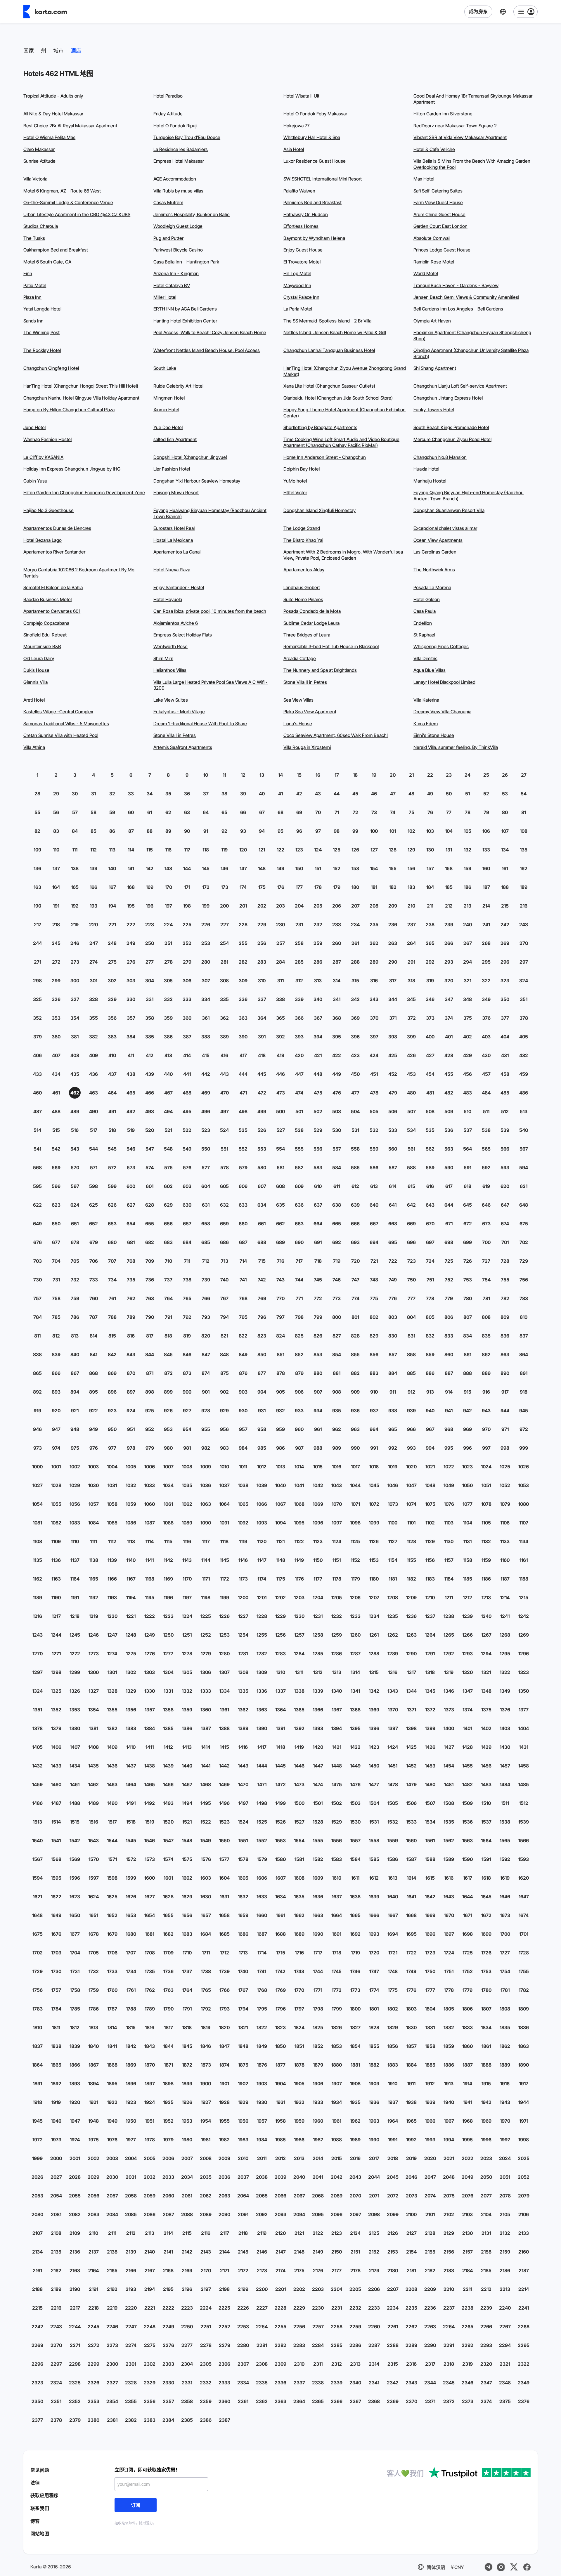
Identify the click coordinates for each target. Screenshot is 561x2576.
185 (449, 887)
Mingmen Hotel (169, 398)
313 (318, 981)
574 (150, 1168)
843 (131, 1354)
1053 (524, 1485)
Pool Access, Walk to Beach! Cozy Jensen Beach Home (210, 333)
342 (355, 999)
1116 (187, 1541)
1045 (374, 1485)
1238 (449, 1616)
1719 (355, 1953)
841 (93, 1354)
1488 (75, 1803)
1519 (150, 1822)
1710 (187, 1953)
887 (449, 1373)
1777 (430, 1990)
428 (449, 1055)
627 (131, 1205)
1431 (524, 1747)
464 (112, 1093)
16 (318, 775)
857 (393, 1354)
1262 (393, 1635)
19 (374, 775)
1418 (280, 1747)
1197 (187, 1597)
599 (112, 1186)
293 (449, 962)
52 (486, 794)
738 (187, 1280)
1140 (131, 1560)
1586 (393, 1859)
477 (355, 1093)
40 (262, 794)
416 (224, 1055)
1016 (337, 1467)
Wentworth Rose (170, 647)
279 (187, 962)
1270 (38, 1654)
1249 (150, 1635)
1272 (75, 1654)
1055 (56, 1504)
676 (38, 1242)
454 (430, 1074)
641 (393, 1205)
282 (243, 962)
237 (412, 924)
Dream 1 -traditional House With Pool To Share (200, 724)
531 (355, 1130)
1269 (524, 1635)
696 (411, 1242)
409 (93, 1055)
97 (318, 831)
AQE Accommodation (175, 179)
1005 (131, 1467)
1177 (318, 1579)
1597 (94, 1878)
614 (393, 1186)
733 (94, 1280)
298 (37, 981)
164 (56, 887)
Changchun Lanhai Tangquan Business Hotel (329, 350)
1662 (299, 1915)
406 (37, 1055)
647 (505, 1205)
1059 (131, 1504)
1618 (486, 1878)
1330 (150, 1691)
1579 (262, 1859)
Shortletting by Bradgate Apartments (320, 427)
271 (38, 962)
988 (318, 1448)
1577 (224, 1859)
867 (75, 1373)
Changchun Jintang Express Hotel (448, 398)
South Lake (165, 368)
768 (243, 1298)
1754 (505, 1971)
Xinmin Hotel (166, 410)
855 (355, 1354)
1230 (299, 1616)
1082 (56, 1523)
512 (505, 1111)
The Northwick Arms (434, 570)
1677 (75, 1934)
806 (449, 1317)
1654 (150, 1915)
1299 (75, 1672)
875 (225, 1373)
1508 (449, 1803)
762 (131, 1298)
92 (224, 831)
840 (75, 1354)
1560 (411, 1841)
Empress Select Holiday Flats (183, 635)
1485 (524, 1784)
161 (505, 868)
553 (262, 1149)
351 (524, 999)
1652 (112, 1915)
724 (430, 1261)
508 (430, 1111)
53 (505, 794)
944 (505, 1411)
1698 (467, 1934)
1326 (75, 1691)
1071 (355, 1504)
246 (75, 943)
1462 (93, 1784)
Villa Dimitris (425, 659)
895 (93, 1392)
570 (75, 1168)
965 (393, 1429)
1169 (168, 1579)
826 (318, 1336)
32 (112, 794)
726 (468, 1261)
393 (299, 1037)
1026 (524, 1467)
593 (505, 1168)
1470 (243, 1784)
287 (337, 962)
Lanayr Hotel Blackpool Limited (444, 682)
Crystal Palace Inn (301, 297)
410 (112, 1055)
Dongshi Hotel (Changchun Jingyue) (190, 457)
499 (262, 1111)
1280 (224, 1654)
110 (56, 850)
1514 (56, 1822)
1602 (187, 1878)
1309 (262, 1672)
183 (411, 887)
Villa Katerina (426, 700)
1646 (505, 1897)
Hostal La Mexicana (173, 540)
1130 (449, 1541)
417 (243, 1055)
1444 (262, 1766)
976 (94, 1448)
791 (168, 1317)
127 (374, 850)
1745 (337, 1971)
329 (112, 999)
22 (430, 775)
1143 (187, 1560)
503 (337, 1111)
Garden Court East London (440, 226)
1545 (131, 1841)
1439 (168, 1766)
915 (467, 1392)
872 (168, 1373)
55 (37, 812)
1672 (486, 1915)
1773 (355, 1990)
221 (112, 924)
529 (318, 1130)
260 (337, 943)
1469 (224, 1784)
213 (467, 906)
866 (56, 1373)
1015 (318, 1467)
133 (486, 850)
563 (449, 1149)
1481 (449, 1784)
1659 (243, 1915)
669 (411, 1224)
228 (243, 924)
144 (187, 868)
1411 (150, 1747)
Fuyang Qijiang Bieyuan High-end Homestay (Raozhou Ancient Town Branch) (469, 496)
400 (430, 1037)
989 (337, 1448)
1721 (393, 1953)
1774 (374, 1990)
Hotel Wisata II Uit (301, 96)
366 (299, 1018)
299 (56, 981)
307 (206, 981)
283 (262, 962)
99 (355, 831)
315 (355, 981)
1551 (243, 1841)
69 (299, 812)
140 (112, 868)
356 (112, 1018)
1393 (318, 1728)
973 (38, 1448)
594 (524, 1168)
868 (93, 1373)
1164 (75, 1579)
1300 (93, 1672)
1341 (355, 1691)
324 (524, 981)
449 (337, 1074)
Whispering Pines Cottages (441, 647)
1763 (168, 1990)
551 (224, 1149)
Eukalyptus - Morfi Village (179, 712)
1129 (430, 1541)
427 (430, 1055)
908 (337, 1392)
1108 (37, 1541)
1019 (393, 1467)
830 (393, 1336)
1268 (505, 1635)
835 (486, 1336)
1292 (449, 1654)
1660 (262, 1915)
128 (393, 850)
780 (468, 1298)
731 (56, 1280)
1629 (187, 1897)
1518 (131, 1822)
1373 (449, 1710)
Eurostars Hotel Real (174, 528)
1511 (505, 1803)
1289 (393, 1654)
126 (355, 850)
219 (75, 924)
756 (524, 1280)
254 (224, 943)
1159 (486, 1560)
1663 (318, 1915)
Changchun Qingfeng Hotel (51, 368)
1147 (262, 1560)
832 (430, 1336)
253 (206, 943)
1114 (150, 1541)
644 (449, 1205)
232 (318, 924)
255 (243, 943)
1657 (206, 1915)
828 (355, 1336)
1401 (467, 1728)
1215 (524, 1597)
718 (318, 1261)
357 (131, 1018)
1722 (412, 1953)
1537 (486, 1822)
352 (37, 1018)
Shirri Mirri (163, 659)
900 (187, 1392)
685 (206, 1242)
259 (318, 943)
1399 (430, 1728)
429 (467, 1055)
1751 (449, 1971)
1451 (393, 1766)
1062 (187, 1504)
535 (430, 1130)
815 (112, 1336)
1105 (486, 1523)
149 (280, 868)
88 (150, 831)
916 (486, 1392)
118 (206, 850)
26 (505, 775)
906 (299, 1392)
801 (355, 1317)
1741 (262, 1971)
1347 (468, 1691)
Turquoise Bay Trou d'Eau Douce (187, 137)
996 (467, 1448)
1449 (355, 1766)
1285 (318, 1654)
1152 (355, 1560)
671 (449, 1224)
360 (187, 1018)
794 (225, 1317)
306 (187, 981)
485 (505, 1093)
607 (262, 1186)
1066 (262, 1504)
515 (56, 1130)
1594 (37, 1878)
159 (467, 868)
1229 (280, 1616)
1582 (318, 1859)
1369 (374, 1710)
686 (224, 1242)
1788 (131, 2009)
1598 (112, 1878)
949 (93, 1429)
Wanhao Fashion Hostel (47, 439)
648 (524, 1205)
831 (411, 1336)
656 (168, 1224)
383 (112, 1037)
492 (131, 1111)
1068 (299, 1504)
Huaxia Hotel (426, 469)
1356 (131, 1710)
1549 (206, 1841)
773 (337, 1298)
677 (56, 1242)
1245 (75, 1635)
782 (505, 1298)
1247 (112, 1635)
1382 (112, 1728)
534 (411, 1130)
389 (224, 1037)
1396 (374, 1728)
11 (224, 775)
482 (449, 1093)
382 (93, 1037)
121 (262, 850)
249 (131, 943)
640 (374, 1205)
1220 (112, 1616)
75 (412, 812)
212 (449, 906)
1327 (94, 1691)
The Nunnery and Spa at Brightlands (320, 670)
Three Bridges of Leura (307, 635)
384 (131, 1037)
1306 (206, 1672)
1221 (131, 1616)
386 (168, 1037)
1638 (355, 1897)
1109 (56, 1541)
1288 (374, 1654)
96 (299, 831)
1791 (187, 2009)
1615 (430, 1878)
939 (411, 1411)
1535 (449, 1822)
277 (150, 962)
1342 (374, 1691)
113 (112, 850)
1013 (280, 1467)
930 (243, 1411)
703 (38, 1261)
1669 (430, 1915)
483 (467, 1093)
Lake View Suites (171, 700)
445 (262, 1074)
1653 (131, 1915)
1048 (430, 1485)
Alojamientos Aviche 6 (176, 623)
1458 (524, 1766)
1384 (150, 1728)
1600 (150, 1878)
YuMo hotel (295, 481)
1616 (449, 1878)
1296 (524, 1654)
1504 (374, 1803)
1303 (150, 1672)
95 (280, 831)
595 (37, 1186)
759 (75, 1298)
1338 (299, 1691)
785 (56, 1317)
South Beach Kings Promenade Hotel (451, 427)
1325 (56, 1691)
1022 (449, 1467)
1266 (467, 1635)
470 (225, 1093)
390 (243, 1037)
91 (206, 831)
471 (243, 1093)
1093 (262, 1523)
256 (262, 943)
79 (486, 812)
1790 (168, 2009)
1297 (38, 1672)
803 (393, 1317)
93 (243, 831)
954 (187, 1429)
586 (374, 1168)
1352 (56, 1710)
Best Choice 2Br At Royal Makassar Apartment (70, 126)
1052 (505, 1485)
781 (486, 1298)
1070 (337, 1504)
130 (430, 850)
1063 (206, 1504)
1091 (224, 1523)
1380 (75, 1728)
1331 (168, 1691)
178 (318, 887)
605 (224, 1186)
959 (280, 1429)
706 (94, 1261)
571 (94, 1168)
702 (524, 1242)
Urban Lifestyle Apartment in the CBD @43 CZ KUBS (77, 215)
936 (355, 1411)
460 (37, 1093)
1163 (56, 1579)
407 (56, 1055)
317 (393, 981)
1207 (374, 1597)
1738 (206, 1971)
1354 (93, 1710)
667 (374, 1224)
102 (411, 831)
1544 (112, 1841)
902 (224, 1392)
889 (486, 1373)
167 (112, 887)
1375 (486, 1710)
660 (243, 1224)
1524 (243, 1822)
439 (150, 1074)
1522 (206, 1822)
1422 (355, 1747)
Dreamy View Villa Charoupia (442, 712)
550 (206, 1149)
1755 (524, 1971)
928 (206, 1411)
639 (355, 1205)
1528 (318, 1822)
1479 (412, 1784)
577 (206, 1168)
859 (430, 1354)
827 (337, 1336)
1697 (449, 1934)
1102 (430, 1523)
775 (374, 1298)
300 (75, 981)
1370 (393, 1710)
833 (449, 1336)
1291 (430, 1654)
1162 (37, 1579)
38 (224, 794)
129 (411, 850)
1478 (393, 1784)
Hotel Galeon (427, 600)
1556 (337, 1841)
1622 (56, 1897)
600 (131, 1186)
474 (299, 1093)
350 (505, 999)
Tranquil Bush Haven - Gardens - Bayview (456, 286)
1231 (318, 1616)
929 (224, 1411)
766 (206, 1298)
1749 (411, 1971)
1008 (187, 1467)
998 (505, 1448)
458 (505, 1074)
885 (411, 1373)
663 (299, 1224)
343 (374, 999)
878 (281, 1373)
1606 (262, 1878)
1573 (150, 1859)
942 (467, 1411)
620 (505, 1186)
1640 (393, 1897)
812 (56, 1336)
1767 (243, 1990)
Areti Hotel (34, 700)
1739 (225, 1971)
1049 (449, 1485)
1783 (38, 2009)
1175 (281, 1579)
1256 (280, 1635)
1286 (337, 1654)
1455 (467, 1766)
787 (93, 1317)
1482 (467, 1784)
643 (430, 1205)
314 (337, 981)
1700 (505, 1934)
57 (75, 812)
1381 (93, 1728)
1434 (75, 1766)
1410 (131, 1747)
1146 (243, 1560)
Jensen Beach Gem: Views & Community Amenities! (466, 297)
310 (262, 981)
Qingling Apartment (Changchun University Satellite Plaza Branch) (471, 353)
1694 (393, 1934)
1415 (224, 1747)
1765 (206, 1990)
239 (449, 924)
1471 (262, 1784)
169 (150, 887)
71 (337, 812)
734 (112, 1280)
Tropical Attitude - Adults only (53, 96)
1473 (299, 1784)
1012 (262, 1467)
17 (337, 775)
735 (131, 1280)
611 (337, 1186)
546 (131, 1149)
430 (486, 1055)
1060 (150, 1504)
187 (486, 887)
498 (243, 1111)
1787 (112, 2009)
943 (486, 1411)
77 (449, 812)
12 (243, 775)
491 (112, 1111)
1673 (505, 1915)
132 (467, 850)
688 (262, 1242)
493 (150, 1111)
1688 (280, 1934)
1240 (486, 1616)
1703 (56, 1953)
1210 (430, 1597)
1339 (318, 1691)
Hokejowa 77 (296, 126)
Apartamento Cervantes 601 (52, 611)
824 (280, 1336)
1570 (94, 1859)
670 (430, 1224)
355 (93, 1018)
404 (505, 1037)
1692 (355, 1934)
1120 (262, 1541)
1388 (224, 1728)
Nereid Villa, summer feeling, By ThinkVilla (456, 747)
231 (299, 924)
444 (243, 1074)
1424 (393, 1747)
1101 (411, 1523)
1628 (168, 1897)
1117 (206, 1541)
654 (131, 1224)
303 (131, 981)
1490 (112, 1803)
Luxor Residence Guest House (315, 161)
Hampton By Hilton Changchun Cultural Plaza (69, 410)
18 (355, 775)
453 (411, 1074)
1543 (93, 1841)
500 (280, 1111)
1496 (224, 1803)
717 (299, 1261)
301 (93, 981)
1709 (168, 1953)
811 (37, 1336)
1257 (299, 1635)
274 (93, 962)
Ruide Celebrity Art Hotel (178, 386)
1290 (411, 1654)
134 (505, 850)
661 (262, 1224)
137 (56, 868)
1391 (280, 1728)
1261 (374, 1635)
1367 (337, 1710)
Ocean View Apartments (438, 540)
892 (37, 1392)
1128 (411, 1541)
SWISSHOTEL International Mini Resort (323, 179)
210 (411, 906)
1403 (505, 1728)
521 (168, 1130)
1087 (150, 1523)
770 (280, 1298)
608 (280, 1186)
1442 (224, 1766)
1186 (486, 1579)
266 (449, 943)
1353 (75, 1710)
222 (131, 924)
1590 (467, 1859)
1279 (206, 1654)
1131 (467, 1541)
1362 (243, 1710)
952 (150, 1429)
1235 (393, 1616)
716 (281, 1261)
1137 (75, 1560)
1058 (112, 1504)
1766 (225, 1990)
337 (262, 999)
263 (393, 943)
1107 (524, 1523)
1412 (168, 1747)
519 (131, 1130)
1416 (243, 1747)
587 (393, 1168)
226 (206, 924)
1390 (262, 1728)
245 (56, 943)
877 (262, 1373)
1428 (467, 1747)
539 (505, 1130)
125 (337, 850)
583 (318, 1168)
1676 (56, 1934)
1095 (299, 1523)
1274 (112, 1654)
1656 (187, 1915)
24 (467, 775)
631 (206, 1205)
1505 (393, 1803)
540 (524, 1130)
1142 (168, 1560)
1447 (318, 1766)
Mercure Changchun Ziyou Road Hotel (452, 439)
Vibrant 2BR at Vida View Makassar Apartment (460, 137)
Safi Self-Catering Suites (438, 191)
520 (150, 1130)
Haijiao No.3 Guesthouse (49, 510)
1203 (299, 1597)
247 (94, 943)
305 (168, 981)
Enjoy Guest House (303, 250)
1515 (75, 1822)
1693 (374, 1934)
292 (430, 962)
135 (524, 850)
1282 (262, 1654)
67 (262, 812)
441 (187, 1074)
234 (355, 924)
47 (393, 794)
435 (75, 1074)
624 (75, 1205)
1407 (75, 1747)
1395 (355, 1728)
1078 (486, 1504)
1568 (56, 1859)
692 (337, 1242)
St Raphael (424, 635)
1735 (150, 1971)
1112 (112, 1541)
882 (355, 1373)
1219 (93, 1616)
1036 (206, 1485)
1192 (93, 1597)
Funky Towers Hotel (434, 410)
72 (355, 812)
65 (224, 812)
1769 (281, 1990)
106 (486, 831)
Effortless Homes (301, 226)
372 (412, 1018)
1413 (187, 1747)
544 (93, 1149)
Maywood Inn (297, 286)
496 (206, 1111)
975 (75, 1448)
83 (56, 831)
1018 (374, 1467)
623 (56, 1205)
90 (187, 831)
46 (374, 794)
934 (318, 1411)
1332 (187, 1691)
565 (486, 1149)
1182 (411, 1579)
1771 (318, 1990)
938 (393, 1411)
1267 (486, 1635)
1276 (150, 1654)
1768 (262, 1990)
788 (112, 1317)
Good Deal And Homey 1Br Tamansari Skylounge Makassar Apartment (473, 99)
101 (393, 831)
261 (355, 943)
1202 (280, 1597)
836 (505, 1336)
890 (505, 1373)
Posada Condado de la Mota (312, 611)
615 (411, 1186)
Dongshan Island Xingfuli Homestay (320, 510)
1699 (486, 1934)
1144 (206, 1560)
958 (262, 1429)
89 (168, 831)
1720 (374, 1953)
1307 (225, 1672)
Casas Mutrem (168, 203)
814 (93, 1336)
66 (243, 812)
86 (112, 831)
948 (75, 1429)
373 (430, 1018)
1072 (374, 1504)
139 (93, 868)
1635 (299, 1897)
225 (187, 924)
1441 (206, 1766)
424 (374, 1055)
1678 (94, 1934)
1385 (168, 1728)
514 (37, 1130)
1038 (243, 1485)
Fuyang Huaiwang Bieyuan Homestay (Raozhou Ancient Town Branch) (210, 513)
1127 (393, 1541)
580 (262, 1168)
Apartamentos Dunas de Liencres (57, 528)
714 (243, 1261)
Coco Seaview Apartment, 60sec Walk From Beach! (336, 735)
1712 (225, 1953)
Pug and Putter (168, 238)
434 (56, 1074)
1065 (243, 1504)
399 (411, 1037)
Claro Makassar (39, 149)
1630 (206, 1897)
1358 (168, 1710)
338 (280, 999)
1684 (206, 1934)
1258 (318, 1635)
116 (168, 850)
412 (150, 1055)
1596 (75, 1878)
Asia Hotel (294, 149)
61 (150, 812)
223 (150, 924)
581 (280, 1168)
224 (168, 924)
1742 (280, 1971)
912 (411, 1392)
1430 (505, 1747)
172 (206, 887)
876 (243, 1373)
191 (56, 906)
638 (337, 1205)
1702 (38, 1953)
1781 (505, 1990)
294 (467, 962)
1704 (75, 1953)
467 (168, 1093)
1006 (150, 1467)
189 (524, 887)
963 (355, 1429)
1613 (393, 1878)
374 (449, 1018)
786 (75, 1317)
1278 (187, 1654)
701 (505, 1242)
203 (280, 906)
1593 (524, 1859)
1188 (524, 1579)
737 (168, 1280)
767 (224, 1298)
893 (56, 1392)
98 (337, 831)
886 (430, 1373)
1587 (412, 1859)
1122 (299, 1541)
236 (393, 924)
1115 (168, 1541)
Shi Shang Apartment (435, 368)
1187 (505, 1579)
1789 (150, 2009)
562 (430, 1149)
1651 (93, 1915)
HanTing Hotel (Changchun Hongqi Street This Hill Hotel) (81, 386)
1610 (337, 1878)
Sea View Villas (298, 700)
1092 (243, 1523)
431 (505, 1055)
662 (280, 1224)
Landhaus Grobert (302, 588)
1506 (411, 1803)
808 (486, 1317)
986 (280, 1448)
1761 (131, 1990)
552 (243, 1149)
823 (262, 1336)
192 (75, 906)
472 (262, 1093)
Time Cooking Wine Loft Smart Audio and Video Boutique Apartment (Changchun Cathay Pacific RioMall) (341, 442)
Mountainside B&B (42, 647)
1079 (505, 1504)
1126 (374, 1541)
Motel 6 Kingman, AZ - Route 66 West (62, 191)
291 (411, 962)
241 (486, 924)
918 (524, 1392)
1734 (131, 1971)
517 (94, 1130)
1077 (467, 1504)
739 (206, 1280)
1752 (468, 1971)
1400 (449, 1728)
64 (206, 812)
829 (374, 1336)
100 (374, 831)
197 (168, 906)
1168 (150, 1579)
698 (449, 1242)
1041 (299, 1485)
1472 (281, 1784)
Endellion (423, 623)
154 (374, 868)
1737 (187, 1971)
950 (112, 1429)
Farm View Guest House (438, 203)
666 (355, 1224)
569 (56, 1168)
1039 (262, 1485)
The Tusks (34, 238)
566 (505, 1149)
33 (131, 794)
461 (56, 1093)
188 (505, 887)
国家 (29, 51)
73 (374, 812)
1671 (468, 1915)
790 (150, 1317)
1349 (505, 1691)
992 (393, 1448)
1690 (318, 1934)
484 (486, 1093)
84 (75, 831)
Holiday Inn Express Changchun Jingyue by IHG (72, 469)
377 (505, 1018)
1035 (187, 1485)
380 (56, 1037)
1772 (337, 1990)
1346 (449, 1691)
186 (467, 887)
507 (412, 1111)
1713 (243, 1953)
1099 (374, 1523)
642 (411, 1205)
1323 (524, 1672)
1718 (337, 1953)
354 (75, 1018)
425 (393, 1055)
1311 (299, 1672)
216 (524, 906)
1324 (37, 1691)
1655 (168, 1915)
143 (168, 868)
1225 (206, 1616)
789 (131, 1317)
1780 (486, 1990)
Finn (28, 274)
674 (505, 1224)
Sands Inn (33, 321)
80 (505, 812)
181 (374, 887)
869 (112, 1373)
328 (93, 999)
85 (93, 831)
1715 (281, 1953)
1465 (150, 1784)
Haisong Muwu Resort (176, 493)
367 (318, 1018)
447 (299, 1074)
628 (150, 1205)
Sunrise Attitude (39, 161)
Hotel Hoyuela (168, 600)
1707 (131, 1953)
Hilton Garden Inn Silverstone (443, 114)
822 (243, 1336)
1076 (449, 1504)
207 (355, 906)
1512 (524, 1803)
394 (318, 1037)
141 (131, 868)
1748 (393, 1971)
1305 (187, 1672)
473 (281, 1093)
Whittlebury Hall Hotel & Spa (312, 137)
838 (37, 1354)
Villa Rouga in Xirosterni (307, 747)
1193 (112, 1597)
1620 (524, 1878)
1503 (355, 1803)
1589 (449, 1859)
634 (262, 1205)
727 (486, 1261)
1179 (355, 1579)
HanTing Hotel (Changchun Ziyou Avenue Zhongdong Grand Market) (345, 371)
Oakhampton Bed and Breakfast (56, 250)
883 (374, 1373)
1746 (355, 1971)
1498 (262, 1803)
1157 (449, 1560)
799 (318, 1317)
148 (262, 868)
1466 (168, 1784)
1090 (206, 1523)
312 (299, 981)
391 (262, 1037)
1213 (486, 1597)
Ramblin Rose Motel (434, 262)
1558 (374, 1841)
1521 (187, 1822)
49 (430, 794)
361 (206, 1018)
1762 (150, 1990)
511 (486, 1111)
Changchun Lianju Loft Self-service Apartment (460, 386)
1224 (187, 1616)
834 (467, 1336)
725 (449, 1261)
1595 (56, 1878)
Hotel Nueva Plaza (172, 570)
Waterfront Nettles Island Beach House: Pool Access (207, 350)
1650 (75, 1915)
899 (168, 1392)
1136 (56, 1560)
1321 (486, 1672)
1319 (449, 1672)
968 (449, 1429)
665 (337, 1224)
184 (430, 887)
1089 (187, 1523)
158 (449, 868)
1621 (37, 1897)
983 (224, 1448)
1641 (411, 1897)
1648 (37, 1915)
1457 (505, 1766)
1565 (505, 1841)
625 (93, 1205)
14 (280, 775)
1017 (355, 1467)
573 (131, 1168)
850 (262, 1354)
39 (243, 794)
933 (299, 1411)
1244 (56, 1635)
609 (299, 1186)
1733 (112, 1971)
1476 (355, 1784)
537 (468, 1130)
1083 (75, 1523)
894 (75, 1392)
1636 (318, 1897)
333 (187, 999)
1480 (430, 1784)
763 (150, 1298)
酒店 (76, 51)
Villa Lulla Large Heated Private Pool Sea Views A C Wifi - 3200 (211, 685)
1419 (299, 1747)
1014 (299, 1467)
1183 (430, 1579)
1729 (38, 1971)
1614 (411, 1878)
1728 (524, 1953)
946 (37, 1429)
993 (411, 1448)
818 (168, 1336)
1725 (468, 1953)
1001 (56, 1467)
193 (93, 906)
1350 (524, 1691)
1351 (37, 1710)
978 (131, 1448)
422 (337, 1055)
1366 (318, 1710)
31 (93, 794)
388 (206, 1037)
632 (224, 1205)
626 (112, 1205)
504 (355, 1111)
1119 (243, 1541)
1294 (486, 1654)
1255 (262, 1635)
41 (280, 794)
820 (206, 1336)
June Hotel (34, 427)
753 (468, 1280)
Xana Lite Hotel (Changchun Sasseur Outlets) (329, 386)
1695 (411, 1934)
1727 (505, 1953)
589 (430, 1168)
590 (449, 1168)
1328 (112, 1691)
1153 (374, 1560)
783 (524, 1298)
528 (299, 1130)
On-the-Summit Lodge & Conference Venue (68, 203)
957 (243, 1429)
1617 (468, 1878)
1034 (168, 1485)
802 (374, 1317)
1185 (467, 1579)
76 (430, 812)
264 (411, 943)
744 (299, 1280)
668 (393, 1224)
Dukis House (36, 670)
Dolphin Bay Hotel (302, 469)
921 (75, 1411)
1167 (131, 1579)
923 (112, 1411)
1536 (467, 1822)
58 (93, 812)
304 (150, 981)
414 (187, 1055)
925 (150, 1411)
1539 (524, 1822)
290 (393, 962)
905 (280, 1392)
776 (393, 1298)
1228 (262, 1616)
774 (355, 1298)
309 (243, 981)
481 (430, 1093)
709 (150, 1261)
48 (411, 794)
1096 (318, 1523)
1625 (112, 1897)
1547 (168, 1841)
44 (337, 794)
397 (374, 1037)
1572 (131, 1859)
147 (243, 868)
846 (187, 1354)
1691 (337, 1934)
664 (318, 1224)
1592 (505, 1859)
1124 (337, 1541)
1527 (299, 1822)
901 (206, 1392)
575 (168, 1168)
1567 (38, 1859)
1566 (524, 1841)
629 (168, 1205)
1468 (206, 1784)
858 (411, 1354)
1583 (337, 1859)
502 (318, 1111)
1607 (281, 1878)
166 (93, 887)
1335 (243, 1691)
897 (131, 1392)
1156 (430, 1560)
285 (299, 962)
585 (355, 1168)
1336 (262, 1691)
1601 (168, 1878)
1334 (224, 1691)
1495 (206, 1803)
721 (374, 1261)
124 (318, 850)
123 (299, 850)
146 (224, 868)
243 (524, 924)
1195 (150, 1597)
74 (393, 812)
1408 (93, 1747)
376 (486, 1018)
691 (318, 1242)
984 (243, 1448)
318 (411, 981)
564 (467, 1149)
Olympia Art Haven (432, 321)
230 (280, 924)
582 (299, 1168)
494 (168, 1111)
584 (337, 1168)
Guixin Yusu (35, 481)
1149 (299, 1560)
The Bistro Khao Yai (303, 540)
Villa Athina (34, 747)
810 (524, 1317)
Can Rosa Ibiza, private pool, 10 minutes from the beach (210, 611)
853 (318, 1354)
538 (486, 1130)
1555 (318, 1841)
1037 (225, 1485)
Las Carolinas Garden (435, 552)
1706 (112, 1953)
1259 (337, 1635)
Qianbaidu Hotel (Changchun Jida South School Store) (338, 398)
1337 (281, 1691)
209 (393, 906)
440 (168, 1074)
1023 (467, 1467)
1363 (262, 1710)
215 (505, 906)
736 (150, 1280)
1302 (131, 1672)
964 (374, 1429)
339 (299, 999)
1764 (187, 1990)
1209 (411, 1597)
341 (337, 999)
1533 (411, 1822)
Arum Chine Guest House (439, 215)
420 (299, 1055)
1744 (318, 1971)
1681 (150, 1934)
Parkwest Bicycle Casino (178, 250)
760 (94, 1298)
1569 (75, 1859)
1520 (168, 1822)
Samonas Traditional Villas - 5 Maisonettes (66, 724)
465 (131, 1093)
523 (206, 1130)
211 (430, 906)
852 (299, 1354)
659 (224, 1224)
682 (150, 1242)
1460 (56, 1784)
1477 (374, 1784)
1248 (131, 1635)
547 (150, 1149)
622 (37, 1205)
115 (150, 850)
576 (187, 1168)
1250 (168, 1635)
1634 (280, 1897)
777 (412, 1298)
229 (262, 924)
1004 (112, 1467)
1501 (318, 1803)
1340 (337, 1691)
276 (131, 962)
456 (467, 1074)
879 (299, 1373)
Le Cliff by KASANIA (43, 457)
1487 (56, 1803)
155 (393, 868)
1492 (150, 1803)
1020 (411, 1467)
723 (412, 1261)
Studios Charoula (41, 226)
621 (524, 1186)
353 (56, 1018)
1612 (374, 1878)
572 (112, 1168)
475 (318, 1093)
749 (393, 1280)
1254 (243, 1635)
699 (467, 1242)
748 (374, 1280)
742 (262, 1280)
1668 (411, 1915)
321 (467, 981)
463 (93, 1093)
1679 (112, 1934)
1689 (299, 1934)
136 (37, 868)
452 (393, 1074)
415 (206, 1055)
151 (318, 868)
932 (280, 1411)
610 (318, 1186)
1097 (337, 1523)
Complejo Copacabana (46, 623)
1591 (486, 1859)
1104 (467, 1523)
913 (430, 1392)
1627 (150, 1897)
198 (187, 906)
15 (299, 775)
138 (75, 868)
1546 (150, 1841)
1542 (75, 1841)
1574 (168, 1859)
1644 (467, 1897)
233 (337, 924)
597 (75, 1186)
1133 (505, 1541)
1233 (355, 1616)
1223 (168, 1616)
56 (56, 812)
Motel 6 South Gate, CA (47, 262)
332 (168, 999)
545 (112, 1149)
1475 (337, 1784)
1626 (131, 1897)
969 (467, 1429)
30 (75, 794)
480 (411, 1093)
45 (355, 794)
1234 (374, 1616)
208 (374, 906)
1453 (430, 1766)
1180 (374, 1579)
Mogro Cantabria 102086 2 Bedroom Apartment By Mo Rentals (79, 573)
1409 (112, 1747)
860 (449, 1354)
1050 (467, 1485)
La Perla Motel (298, 309)
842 (112, 1354)
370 (374, 1018)
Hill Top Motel (297, 274)
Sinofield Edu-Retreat (45, 635)
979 (150, 1448)
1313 (337, 1672)
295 (486, 962)
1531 (374, 1822)
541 (37, 1149)
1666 (374, 1915)
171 (187, 887)
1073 (393, 1504)
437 (112, 1074)
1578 (243, 1859)
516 (75, 1130)
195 (131, 906)
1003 (93, 1467)
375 (468, 1018)
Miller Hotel (165, 297)
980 (168, 1448)
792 (187, 1317)
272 (56, 962)
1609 (318, 1878)
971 (505, 1429)
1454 (449, 1766)
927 (187, 1411)
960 (299, 1429)
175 (262, 887)
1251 (187, 1635)
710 (168, 1261)
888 (467, 1373)
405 (524, 1037)
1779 (467, 1990)
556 (318, 1149)
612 (355, 1186)
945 (524, 1411)
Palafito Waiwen (299, 191)
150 (299, 868)
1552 (262, 1841)
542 (56, 1149)
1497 (243, 1803)
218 (56, 924)
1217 (56, 1616)
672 (468, 1224)
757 (37, 1298)
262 (374, 943)
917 (505, 1392)
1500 (299, 1803)
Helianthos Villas (170, 670)
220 (93, 924)
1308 (243, 1672)
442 (206, 1074)
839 (56, 1354)
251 (168, 943)
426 (411, 1055)
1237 (430, 1616)
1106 (505, 1523)
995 (449, 1448)
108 (524, 831)
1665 (355, 1915)
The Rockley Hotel (42, 350)
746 (337, 1280)
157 (430, 868)
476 (337, 1093)
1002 (75, 1467)
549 (187, 1149)
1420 (318, 1747)
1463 (112, 1784)
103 (430, 831)
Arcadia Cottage (300, 659)
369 (355, 1018)
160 (486, 868)
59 (112, 812)
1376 (505, 1710)
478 (374, 1093)
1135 (37, 1560)
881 (337, 1373)
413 (168, 1055)
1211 (449, 1597)
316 (374, 981)
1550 (224, 1841)
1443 (243, 1766)
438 (131, 1074)
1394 (337, 1728)
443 (224, 1074)
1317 (412, 1672)
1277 (168, 1654)
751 (430, 1280)
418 (262, 1055)
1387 (206, 1728)
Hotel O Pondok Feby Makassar (315, 114)
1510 (486, 1803)
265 (430, 943)
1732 (94, 1971)
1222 (150, 1616)
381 (75, 1037)
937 (374, 1411)
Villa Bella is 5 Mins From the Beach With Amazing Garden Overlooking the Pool (472, 164)
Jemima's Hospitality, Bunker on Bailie (192, 215)
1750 (430, 1971)
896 (112, 1392)
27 (524, 775)
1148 (280, 1560)
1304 (168, 1672)
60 (131, 812)
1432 (37, 1766)
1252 (206, 1635)
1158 (467, 1560)
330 (131, 999)
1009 (206, 1467)
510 (467, 1111)
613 (374, 1186)
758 (56, 1298)
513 (524, 1111)
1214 (505, 1597)
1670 (449, 1915)
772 (318, 1298)
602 (168, 1186)
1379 (56, 1728)
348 (467, 999)
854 (337, 1354)
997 (486, 1448)
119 (224, 850)
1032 (131, 1485)
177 (299, 887)
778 (430, 1298)
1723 (430, 1953)
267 (468, 943)
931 (262, 1411)
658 (206, 1224)
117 (187, 850)
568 (37, 1168)
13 (262, 775)
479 (393, 1093)
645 (467, 1205)
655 (150, 1224)
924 (131, 1411)
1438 (150, 1766)
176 (281, 887)
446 (280, 1074)
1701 (524, 1934)
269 (505, 943)
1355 (112, 1710)
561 (411, 1149)
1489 (93, 1803)
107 (505, 831)
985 (262, 1448)
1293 (467, 1654)
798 (299, 1317)
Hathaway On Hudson (306, 215)
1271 (56, 1654)
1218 (75, 1616)
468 (187, 1093)
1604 (224, 1878)
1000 (37, 1467)
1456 (486, 1766)
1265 (449, 1635)
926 (168, 1411)
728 (505, 1261)
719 (337, 1261)
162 (524, 868)
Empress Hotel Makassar (179, 161)
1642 (430, 1897)
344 (393, 999)
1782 (524, 1990)
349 (486, 999)
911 (393, 1392)
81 (524, 812)
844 (150, 1354)
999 (524, 1448)
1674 (524, 1915)
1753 (486, 1971)
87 (131, 831)
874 (206, 1373)
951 (131, 1429)
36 (187, 794)
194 (112, 906)
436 (93, 1074)
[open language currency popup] (503, 12)
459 (524, 1074)
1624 (93, 1897)
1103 (449, 1523)
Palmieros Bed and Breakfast (312, 203)
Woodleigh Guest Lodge (178, 226)
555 (299, 1149)
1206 (355, 1597)
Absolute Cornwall (432, 238)
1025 (505, 1467)
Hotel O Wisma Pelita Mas (49, 137)
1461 (75, 1784)
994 (430, 1448)
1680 (131, 1934)
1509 (467, 1803)
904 (262, 1392)
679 (94, 1242)
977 (112, 1448)
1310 (280, 1672)
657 (187, 1224)
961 (318, 1429)
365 (280, 1018)
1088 (168, 1523)
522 (187, 1130)
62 (168, 812)
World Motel (426, 274)
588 (411, 1168)
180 (355, 887)
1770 (299, 1990)
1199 (224, 1597)
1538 (505, 1822)
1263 (411, 1635)
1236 (411, 1616)
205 (318, 906)
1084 (93, 1523)
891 (524, 1373)
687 (243, 1242)
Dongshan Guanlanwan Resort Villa (449, 510)
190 (37, 906)
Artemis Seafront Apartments (183, 747)
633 (243, 1205)
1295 (505, 1654)
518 (112, 1130)
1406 (56, 1747)
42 (299, 794)
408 (75, 1055)
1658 (224, 1915)
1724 (449, 1953)
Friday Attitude (168, 114)
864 (524, 1354)
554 (280, 1149)
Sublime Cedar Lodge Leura (311, 623)
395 (337, 1037)
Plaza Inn (32, 297)
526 (262, 1130)
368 (337, 1018)
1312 (318, 1672)
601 (150, 1186)
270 (524, 943)
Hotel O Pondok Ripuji (175, 126)
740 (224, 1280)
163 (37, 887)
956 (224, 1429)
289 (374, 962)
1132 (486, 1541)
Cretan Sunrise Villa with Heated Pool (61, 735)
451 (374, 1074)
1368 (355, 1710)
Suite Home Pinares (303, 600)
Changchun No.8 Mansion (440, 457)
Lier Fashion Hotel (172, 469)
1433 (56, 1766)
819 (187, 1336)
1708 (150, 1953)
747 (355, 1280)
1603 (206, 1878)
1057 (94, 1504)
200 (224, 906)
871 (150, 1373)
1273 (94, 1654)
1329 (131, 1691)
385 (150, 1037)
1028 (56, 1485)
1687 (262, 1934)
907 (318, 1392)
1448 (337, 1766)
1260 (355, 1635)
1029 (75, 1485)
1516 (93, 1822)
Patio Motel (35, 286)
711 (187, 1261)
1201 (262, 1597)
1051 (486, 1485)
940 (430, 1411)
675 (524, 1224)
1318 (430, 1672)
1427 (449, 1747)
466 (150, 1093)
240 (467, 924)
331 (150, 999)
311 (280, 981)
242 (505, 924)
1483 (486, 1784)
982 (206, 1448)
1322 (505, 1672)
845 (168, 1354)
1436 (112, 1766)
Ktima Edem (426, 724)
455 (449, 1074)
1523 (224, 1822)
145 (206, 868)
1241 (505, 1616)
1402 (486, 1728)
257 (281, 943)
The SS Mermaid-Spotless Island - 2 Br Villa (327, 321)
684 (187, 1242)
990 (355, 1448)
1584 (355, 1859)
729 (524, 1261)
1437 (131, 1766)
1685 (224, 1934)
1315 (374, 1672)
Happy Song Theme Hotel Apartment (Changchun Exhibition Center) (344, 413)
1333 (206, 1691)
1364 (280, 1710)
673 (486, 1224)
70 (318, 812)
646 (486, 1205)
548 (168, 1149)
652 (93, 1224)
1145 (224, 1560)
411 (131, 1055)
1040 (280, 1485)
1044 (355, 1485)
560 (393, 1149)
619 (486, 1186)
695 (393, 1242)
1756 (38, 1990)
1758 (75, 1990)
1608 (299, 1878)
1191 (75, 1597)
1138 (93, 1560)
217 (38, 924)
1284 (299, 1654)
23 (449, 775)
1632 (243, 1897)
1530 (355, 1822)
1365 (299, 1710)
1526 (280, 1822)
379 (38, 1037)
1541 (56, 1841)
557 (337, 1149)
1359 (187, 1710)
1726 (486, 1953)
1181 (393, 1579)
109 (37, 850)
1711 (206, 1953)
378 (524, 1018)
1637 (337, 1897)
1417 (262, 1747)
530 (337, 1130)
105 (467, 831)
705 (75, 1261)
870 (131, 1373)
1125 (355, 1541)
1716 (299, 1953)
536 (449, 1130)
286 (318, 962)
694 (374, 1242)
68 (280, 812)
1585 (374, 1859)
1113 (131, 1541)
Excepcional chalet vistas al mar (445, 528)
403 (486, 1037)
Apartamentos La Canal (177, 552)
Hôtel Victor (295, 493)
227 (225, 924)
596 (56, 1186)
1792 (206, 2009)
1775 (393, 1990)
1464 (131, 1784)
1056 (75, 1504)
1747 (374, 1971)
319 (430, 981)
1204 (318, 1597)
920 (56, 1411)
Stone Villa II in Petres (305, 682)
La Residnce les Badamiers (181, 149)
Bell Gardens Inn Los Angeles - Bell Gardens (458, 309)
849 (243, 1354)
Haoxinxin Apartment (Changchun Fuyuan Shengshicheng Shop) (472, 335)
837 (524, 1336)
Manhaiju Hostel (430, 481)
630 (187, 1205)
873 (187, 1373)
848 (224, 1354)
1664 (337, 1915)
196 (150, 906)
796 (262, 1317)
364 (262, 1018)
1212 (467, 1597)
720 (355, 1261)
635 (280, 1205)
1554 (299, 1841)
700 (486, 1242)
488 (56, 1111)
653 (112, 1224)
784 (38, 1317)
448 (318, 1074)
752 (449, 1280)
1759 (94, 1990)
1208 (393, 1597)
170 (168, 887)
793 (206, 1317)
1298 (56, 1672)
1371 (412, 1710)
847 (206, 1354)
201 (243, 906)
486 (524, 1093)
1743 (299, 1971)
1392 (299, 1728)
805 (430, 1317)
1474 (318, 1784)
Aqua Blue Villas (430, 670)
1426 (430, 1747)
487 (38, 1111)
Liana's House (298, 724)
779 (449, 1298)
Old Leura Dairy (39, 659)
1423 (374, 1747)
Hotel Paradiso (168, 96)
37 (206, 794)
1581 (299, 1859)
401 (449, 1037)
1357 (150, 1710)
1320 (467, 1672)
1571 (112, 1859)
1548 (187, 1841)
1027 (38, 1485)
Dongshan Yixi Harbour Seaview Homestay (197, 481)
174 (243, 887)
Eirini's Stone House (434, 735)
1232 (337, 1616)
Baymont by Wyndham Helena (314, 238)
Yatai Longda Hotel (42, 309)
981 (187, 1448)
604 (206, 1186)
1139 (112, 1560)
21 (411, 775)
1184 (449, 1579)
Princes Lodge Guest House (442, 250)
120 (243, 850)
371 (393, 1018)
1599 (131, 1878)
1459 (37, 1784)
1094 (280, 1523)
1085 (112, 1523)
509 (449, 1111)
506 (393, 1111)
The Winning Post (41, 333)
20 (393, 775)
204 (299, 906)
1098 (355, 1523)
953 (168, 1429)
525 (243, 1130)
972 (524, 1429)
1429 (486, 1747)
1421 (337, 1747)
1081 (37, 1523)
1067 (281, 1504)
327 (75, 999)
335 (224, 999)
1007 (168, 1467)
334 (206, 999)
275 (112, 962)
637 (318, 1205)
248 (112, 943)
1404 (524, 1728)
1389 (243, 1728)
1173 (243, 1579)
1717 (318, 1953)
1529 (337, 1822)
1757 (56, 1990)
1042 (318, 1485)
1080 (524, 1504)
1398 (411, 1728)
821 (224, 1336)
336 (243, 999)
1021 (430, 1467)
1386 (187, 1728)
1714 (262, 1953)
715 (262, 1261)
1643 (449, 1897)
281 (224, 962)
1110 (75, 1541)
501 (299, 1111)
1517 (112, 1822)
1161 (524, 1560)
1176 (299, 1579)
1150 (318, 1560)
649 (37, 1224)
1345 (430, 1691)
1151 (337, 1560)
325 (37, 999)
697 (430, 1242)
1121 (280, 1541)
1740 (243, 1971)
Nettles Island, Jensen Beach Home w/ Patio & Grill (335, 333)
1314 (355, 1672)
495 (187, 1111)
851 (280, 1354)
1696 (430, 1934)
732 (75, 1280)
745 (318, 1280)
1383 (131, 1728)
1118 (224, 1541)
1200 (243, 1597)
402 (467, 1037)
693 (355, 1242)
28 (37, 794)
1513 (37, 1822)
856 (374, 1354)
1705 (94, 1953)
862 (486, 1354)
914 (449, 1392)
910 (374, 1392)
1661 (280, 1915)
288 (355, 962)
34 (150, 794)
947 (56, 1429)
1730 (56, 1971)
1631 (224, 1897)
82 (37, 831)
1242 (524, 1616)
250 (150, 943)
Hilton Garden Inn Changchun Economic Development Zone (84, 493)
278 (168, 962)
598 (93, 1186)
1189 (37, 1597)
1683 (187, 1934)
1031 (112, 1485)
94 (262, 831)
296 (505, 962)
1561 (430, 1841)
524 (224, 1130)
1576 (206, 1859)
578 (225, 1168)
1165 (93, 1579)
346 (430, 999)
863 (505, 1354)
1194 (131, 1597)
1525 (262, 1822)
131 (449, 850)
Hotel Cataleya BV (172, 286)
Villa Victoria (35, 179)
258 (299, 943)
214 (486, 906)
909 (355, 1392)
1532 (393, 1822)
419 (280, 1055)
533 (393, 1130)
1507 (430, 1803)
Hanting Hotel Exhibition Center (185, 321)
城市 (58, 51)
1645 (486, 1897)
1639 (374, 1897)
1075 (430, 1504)
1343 (393, 1691)
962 (337, 1429)
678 (75, 1242)
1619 (505, 1878)
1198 (206, 1597)
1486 (37, 1803)
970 (486, 1429)
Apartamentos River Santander (54, 552)
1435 (93, 1766)
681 (131, 1242)
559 (374, 1149)
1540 (37, 1841)
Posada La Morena (432, 588)
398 (393, 1037)
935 (337, 1411)
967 (430, 1429)
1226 (224, 1616)
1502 (337, 1803)
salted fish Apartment (175, 439)
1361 (224, 1710)
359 (168, 1018)
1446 (299, 1766)
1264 (430, 1635)
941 (449, 1411)
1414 (206, 1747)
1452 (411, 1766)
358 (150, 1018)
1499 (280, 1803)
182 (393, 887)
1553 (280, 1841)
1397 (393, 1728)
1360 (206, 1710)
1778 (449, 1990)
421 (318, 1055)
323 (505, 981)
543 (75, 1149)
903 (243, 1392)
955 (206, 1429)
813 (75, 1336)
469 (206, 1093)
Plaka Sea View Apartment (310, 712)
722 (393, 1261)
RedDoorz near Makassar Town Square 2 (455, 126)
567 (524, 1149)
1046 (393, 1485)
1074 (411, 1504)
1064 (224, 1504)
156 (411, 868)
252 (187, 943)
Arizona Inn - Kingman (176, 274)
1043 (337, 1485)
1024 (486, 1467)
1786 (94, 2009)
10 (206, 775)
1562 (449, 1841)
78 (468, 812)
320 (449, 981)
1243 (37, 1635)
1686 (243, 1934)
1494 (187, 1803)
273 (75, 962)
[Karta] (45, 12)
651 (75, 1224)
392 (280, 1037)
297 (524, 962)
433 (37, 1074)
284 (280, 962)
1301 (112, 1672)
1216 (37, 1616)
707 (112, 1261)
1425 (411, 1747)
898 (150, 1392)
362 (224, 1018)
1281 (243, 1654)
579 (243, 1168)
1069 (318, 1504)
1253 (224, 1635)
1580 (280, 1859)
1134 (524, 1541)
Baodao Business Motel (47, 600)
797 (280, 1317)
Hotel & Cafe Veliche (434, 149)
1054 (37, 1504)
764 (168, 1298)
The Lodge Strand (302, 528)
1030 (93, 1485)
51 (467, 794)
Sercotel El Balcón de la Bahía (53, 588)
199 (206, 906)
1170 (187, 1579)
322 (486, 981)
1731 (75, 1971)
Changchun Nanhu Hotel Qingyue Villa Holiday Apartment (81, 398)
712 (206, 1261)
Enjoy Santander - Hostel (179, 588)
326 (56, 999)
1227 (243, 1616)
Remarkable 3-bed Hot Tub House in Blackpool (331, 647)
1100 (393, 1523)
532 (374, 1130)
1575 (187, 1859)
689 (280, 1242)
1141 (150, 1560)
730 (38, 1280)
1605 (243, 1878)
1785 (75, 2009)
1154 (393, 1560)
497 (225, 1111)
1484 (505, 1784)
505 (374, 1111)
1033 (150, 1485)
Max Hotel (424, 179)
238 (430, 924)
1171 (206, 1579)
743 (280, 1280)
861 (467, 1354)
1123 (318, 1541)
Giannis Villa (36, 682)
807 (468, 1317)
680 (112, 1242)
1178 (337, 1579)
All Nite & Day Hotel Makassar (53, 114)
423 (355, 1055)
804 (411, 1317)
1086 (131, 1523)
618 (467, 1186)
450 (355, 1074)
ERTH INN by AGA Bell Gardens (185, 309)
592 (486, 1168)
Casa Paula (425, 611)
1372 (430, 1710)
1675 (38, 1934)
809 (505, 1317)
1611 (355, 1878)
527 (281, 1130)
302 (112, 981)
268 (486, 943)
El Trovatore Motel (302, 262)
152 (337, 868)
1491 (131, 1803)
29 (56, 794)
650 (56, 1224)
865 (37, 1373)
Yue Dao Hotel (168, 427)
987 (299, 1448)
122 (280, 850)
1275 (131, 1654)
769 (262, 1298)
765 (187, 1298)
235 (374, 924)
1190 (56, 1597)
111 (75, 850)
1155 (411, 1560)
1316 (393, 1672)
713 (225, 1261)
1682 (168, 1934)
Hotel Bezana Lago (43, 540)
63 (187, 812)
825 (299, 1336)
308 (224, 981)
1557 (355, 1841)
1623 (75, 1897)
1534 (430, 1822)
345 (411, 999)
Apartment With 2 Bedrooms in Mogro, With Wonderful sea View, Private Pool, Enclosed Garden (343, 555)
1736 (168, 1971)
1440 (187, 1766)
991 (374, 1448)
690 (299, 1242)
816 (131, 1336)
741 (243, 1280)
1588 (430, 1859)
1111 (93, 1541)
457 (486, 1074)
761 (112, 1298)
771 (299, 1298)
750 (412, 1280)
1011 (243, 1467)
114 (131, 850)
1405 (37, 1747)
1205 (337, 1597)
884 (393, 1373)
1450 (374, 1766)
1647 (524, 1897)
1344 (411, 1691)
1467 (187, 1784)
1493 (168, 1803)
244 (37, 943)
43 (318, 794)
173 (225, 887)
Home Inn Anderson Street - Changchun (325, 457)
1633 (262, 1897)
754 (486, 1280)
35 (168, 794)
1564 (486, 1841)
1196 (168, 1597)
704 (56, 1261)
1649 (56, 1915)
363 (243, 1018)
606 (243, 1186)
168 (131, 887)
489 (75, 1111)
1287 (355, 1654)
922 (93, 1411)
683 (168, 1242)
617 (449, 1186)
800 (337, 1317)
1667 (393, 1915)
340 (318, 999)
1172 (225, 1579)
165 (75, 887)
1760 (112, 1990)
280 (206, 962)
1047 (412, 1485)
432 (524, 1055)
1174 (262, 1579)
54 (524, 794)
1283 (280, 1654)
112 (93, 850)
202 (262, 906)
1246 (93, 1635)
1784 (56, 2009)
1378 (38, 1728)
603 (187, 1186)
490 (93, 1111)
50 (449, 794)
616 (430, 1186)
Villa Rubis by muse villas (178, 191)
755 (505, 1280)
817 (150, 1336)
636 (299, 1205)
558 (355, 1149)
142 (150, 868)
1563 (467, 1841)
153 (355, 868)
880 (318, 1373)
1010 (224, 1467)
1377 (524, 1710)
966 (411, 1429)
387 (187, 1037)
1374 (467, 1710)
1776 (411, 1990)
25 (486, 775)
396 (355, 1037)
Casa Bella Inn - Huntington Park (186, 262)
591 (467, 1168)
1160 (505, 1560)
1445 (280, 1766)
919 (37, 1411)
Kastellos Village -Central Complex (58, 712)
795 (243, 1317)
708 (131, 1261)
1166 (112, 1579)
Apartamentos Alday (304, 570)
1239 (467, 1616)
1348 (486, 1691)
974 (56, 1448)
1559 (393, 1841)
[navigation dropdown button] (525, 12)
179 (337, 887)
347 (449, 999)
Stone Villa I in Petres (175, 735)
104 (449, 831)
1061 (168, 1504)
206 (337, 906)
